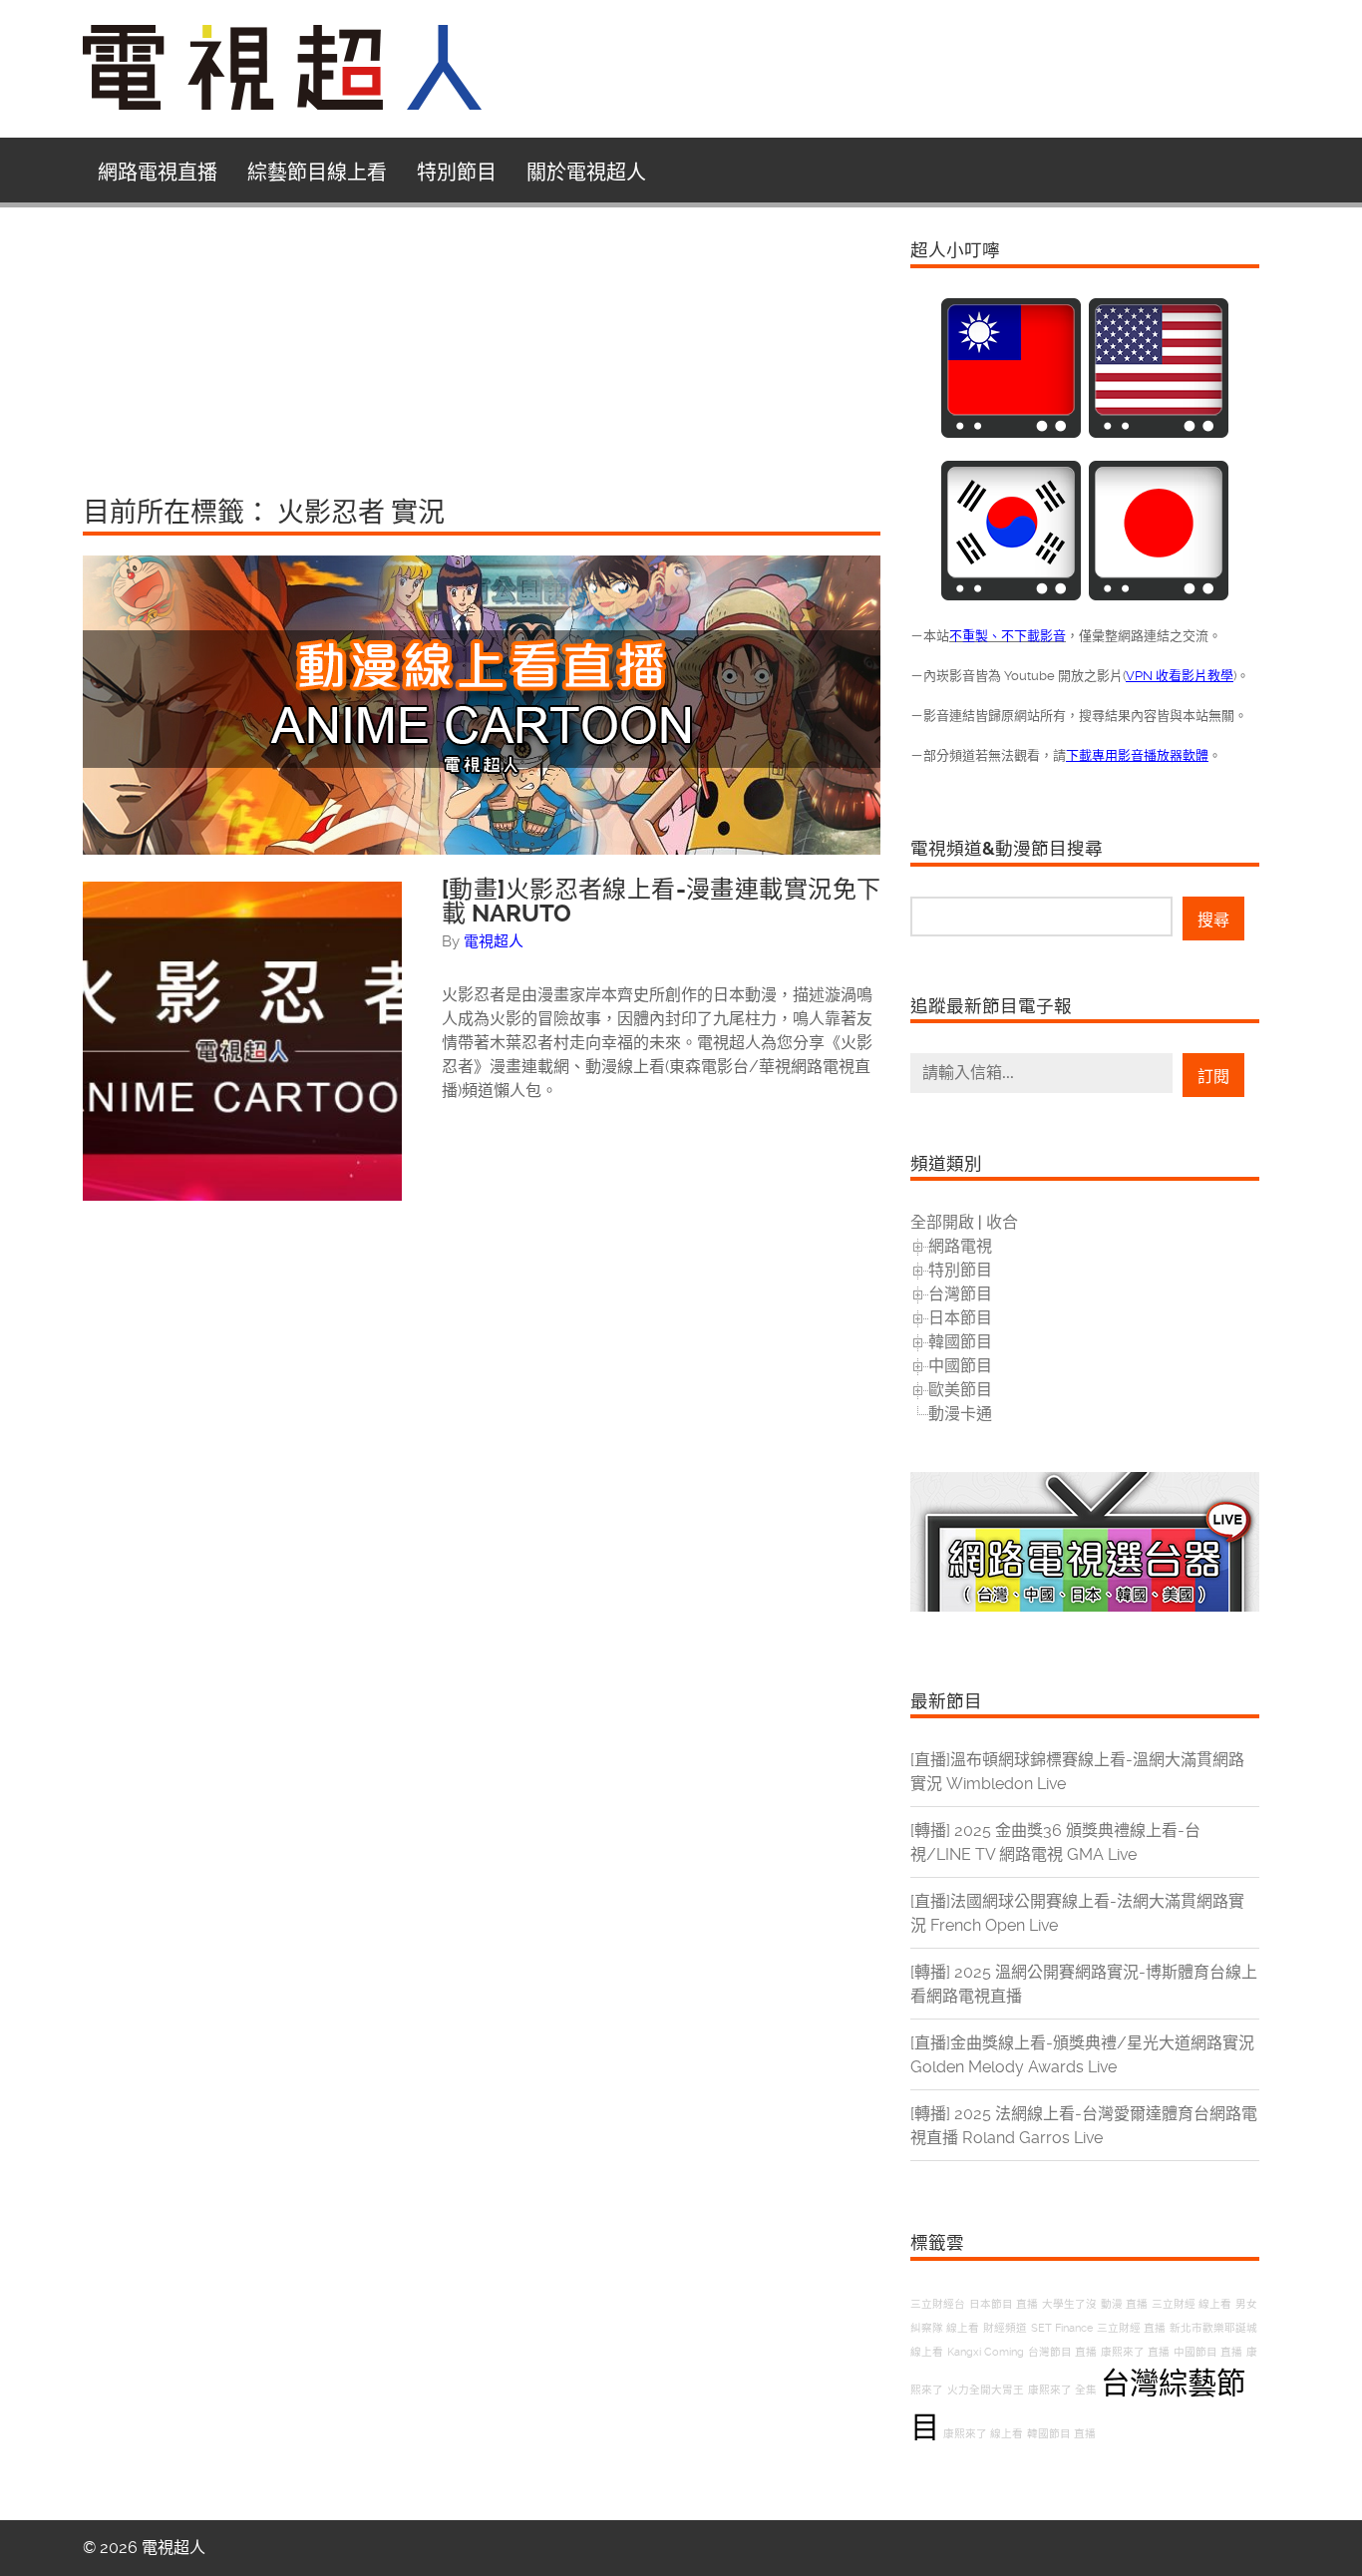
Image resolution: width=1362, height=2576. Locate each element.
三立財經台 (938, 2304)
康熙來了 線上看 (983, 2434)
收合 (1002, 1222)
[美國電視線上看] (1159, 432)
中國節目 (960, 1366)
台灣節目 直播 (1062, 2352)
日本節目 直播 (1004, 2304)
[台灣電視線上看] (1011, 432)
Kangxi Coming (986, 2352)
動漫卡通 (960, 1414)
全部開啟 (942, 1222)
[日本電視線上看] (1159, 595)
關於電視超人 (586, 173)
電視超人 (494, 941)
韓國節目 (960, 1342)
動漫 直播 (1124, 2304)
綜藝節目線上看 (317, 173)
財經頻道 (1005, 2328)
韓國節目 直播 (1061, 2434)
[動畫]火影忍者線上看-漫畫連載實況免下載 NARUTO (661, 902)
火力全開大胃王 (986, 2390)
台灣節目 (960, 1294)
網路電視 (960, 1246)
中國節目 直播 (1208, 2352)
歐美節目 (960, 1390)
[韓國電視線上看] (1011, 595)
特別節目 (457, 173)
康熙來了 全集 (1062, 2390)
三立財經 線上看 (1192, 2304)
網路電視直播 (158, 173)
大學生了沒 (1069, 2304)
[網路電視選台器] (1085, 1606)
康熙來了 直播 (1135, 2352)
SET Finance (1062, 2328)
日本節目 (960, 1318)
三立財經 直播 (1131, 2328)
